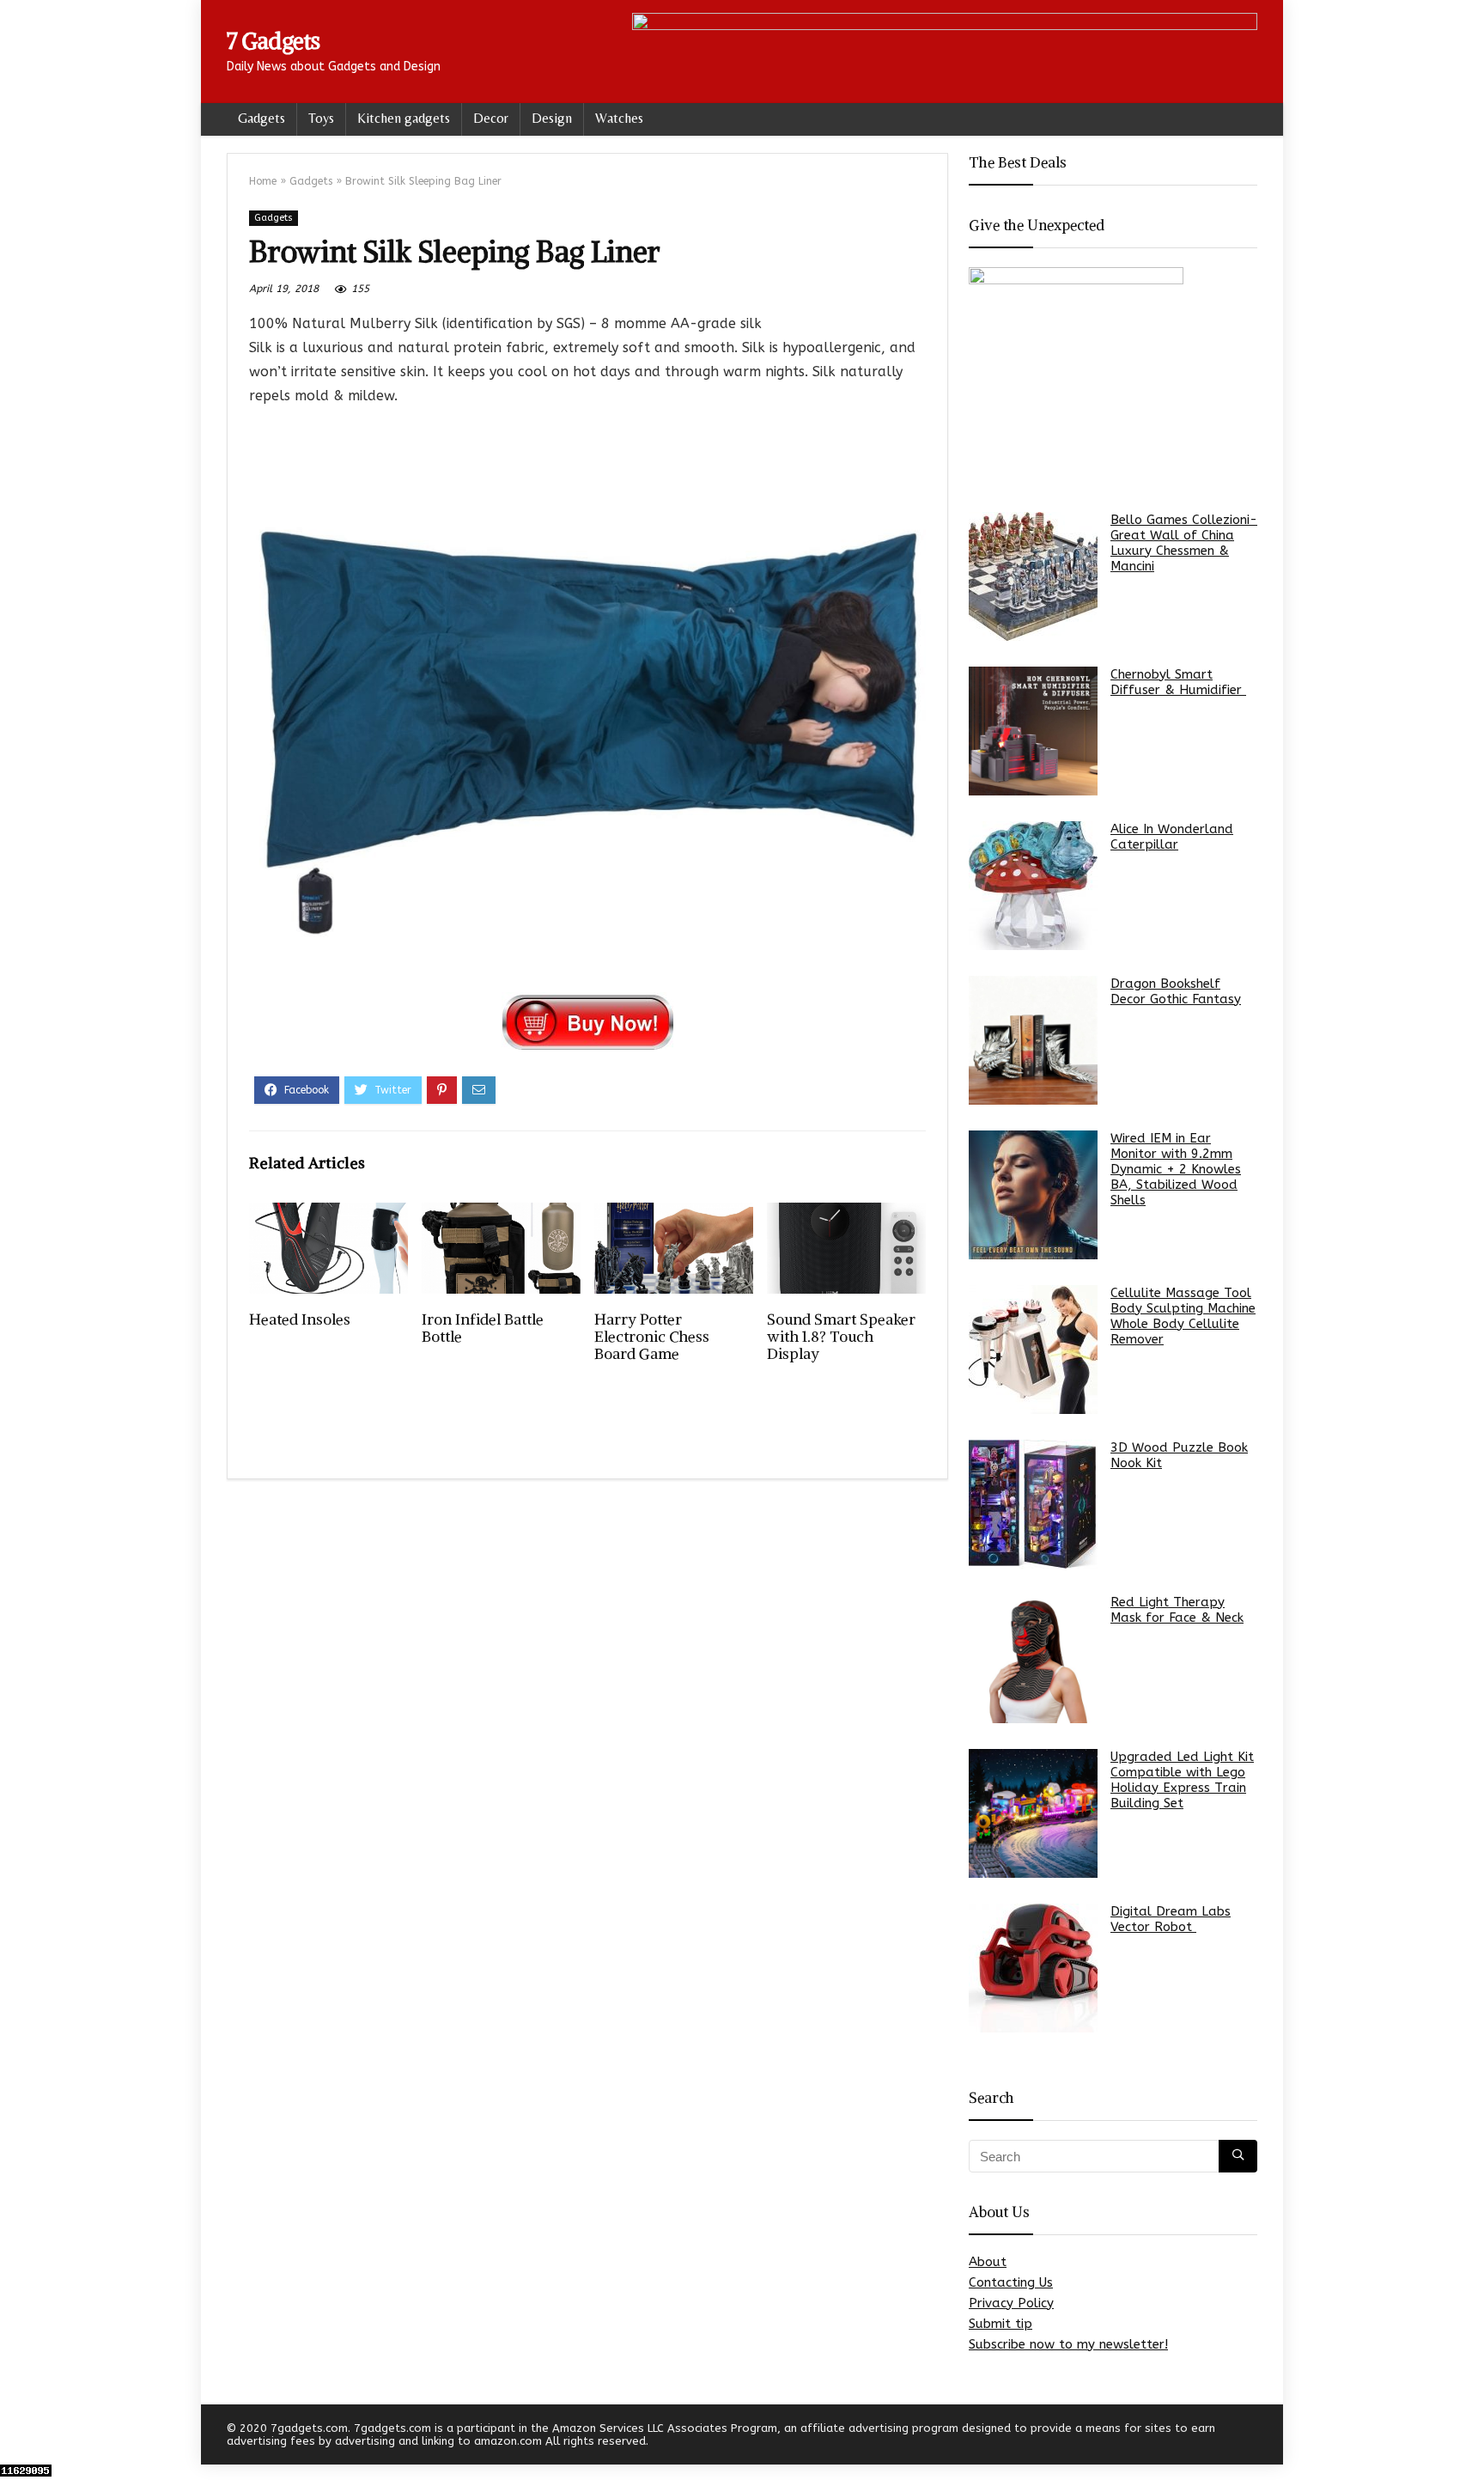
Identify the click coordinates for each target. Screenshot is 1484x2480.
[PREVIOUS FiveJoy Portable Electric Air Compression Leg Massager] (17, 2437)
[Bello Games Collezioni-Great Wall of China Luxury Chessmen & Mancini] (1033, 576)
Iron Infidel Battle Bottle (483, 1328)
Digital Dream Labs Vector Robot (1171, 1919)
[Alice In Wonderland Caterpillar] (1033, 886)
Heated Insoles (300, 1319)
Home (263, 181)
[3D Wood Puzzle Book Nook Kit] (1033, 1504)
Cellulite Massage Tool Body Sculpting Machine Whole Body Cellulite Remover (1183, 1316)
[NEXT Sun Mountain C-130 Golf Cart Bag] (1467, 2437)
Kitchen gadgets (404, 118)
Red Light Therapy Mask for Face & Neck (1177, 1610)
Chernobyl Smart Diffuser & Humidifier (1178, 682)
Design (552, 118)
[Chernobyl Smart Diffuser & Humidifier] (1033, 731)
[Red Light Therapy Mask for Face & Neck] (1033, 1659)
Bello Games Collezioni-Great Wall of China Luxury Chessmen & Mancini (1184, 543)
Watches (619, 118)
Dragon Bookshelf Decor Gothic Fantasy (1176, 991)
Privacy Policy (1011, 2303)
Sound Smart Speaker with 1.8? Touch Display (841, 1337)
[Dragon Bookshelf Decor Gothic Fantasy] (1033, 1040)
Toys (321, 118)
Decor (491, 118)
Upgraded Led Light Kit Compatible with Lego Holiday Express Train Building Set (1182, 1780)
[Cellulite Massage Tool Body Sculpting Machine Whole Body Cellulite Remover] (1033, 1350)
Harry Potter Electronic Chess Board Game (652, 1337)
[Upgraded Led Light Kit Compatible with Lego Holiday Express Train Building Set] (1033, 1813)
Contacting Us (1011, 2282)
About (988, 2262)
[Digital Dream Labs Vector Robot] (1033, 1968)
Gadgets (262, 118)
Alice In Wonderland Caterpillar (1172, 837)
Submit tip (1000, 2324)
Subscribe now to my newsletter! (1068, 2344)
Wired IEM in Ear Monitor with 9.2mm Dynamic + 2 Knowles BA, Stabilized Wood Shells (1176, 1169)
